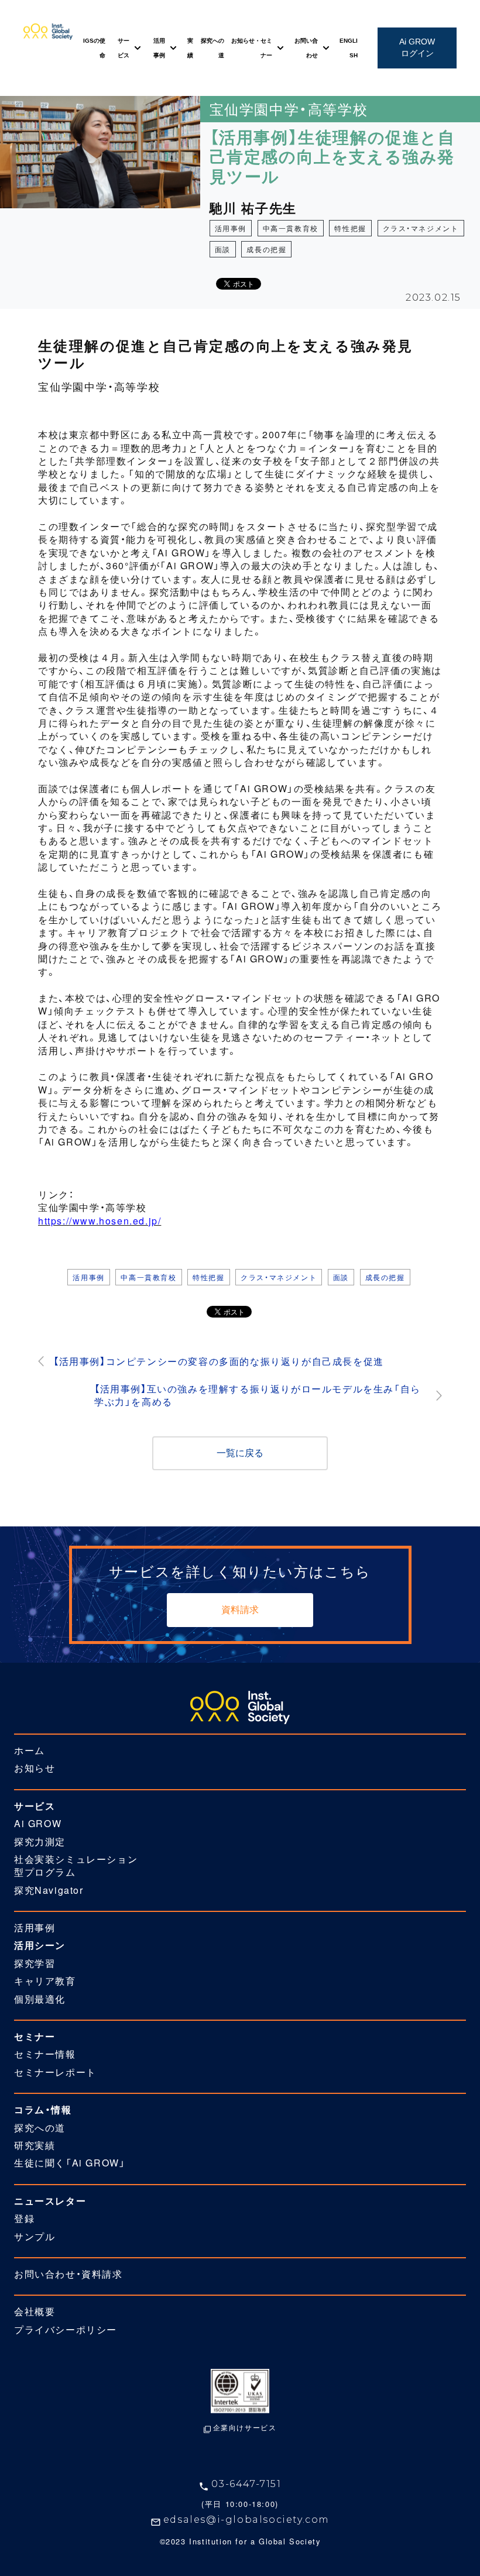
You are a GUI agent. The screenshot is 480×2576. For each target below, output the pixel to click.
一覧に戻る (240, 1453)
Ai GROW (38, 1824)
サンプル (35, 2237)
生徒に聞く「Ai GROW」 (70, 2163)
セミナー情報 (45, 2054)
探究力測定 (40, 1842)
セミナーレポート (55, 2072)
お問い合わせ (306, 48)
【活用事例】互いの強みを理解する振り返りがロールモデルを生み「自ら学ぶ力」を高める (258, 1395)
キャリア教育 (45, 1981)
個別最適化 (40, 1999)
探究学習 (35, 1963)
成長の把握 (266, 249)
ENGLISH (349, 48)
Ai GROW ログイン (417, 47)
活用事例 (159, 48)
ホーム (30, 1750)
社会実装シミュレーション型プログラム (76, 1866)
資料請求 (240, 1610)
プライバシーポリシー (66, 2330)
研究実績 (35, 2145)
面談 (223, 249)
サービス (124, 48)
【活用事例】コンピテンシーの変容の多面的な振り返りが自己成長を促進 (219, 1361)
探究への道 (212, 48)
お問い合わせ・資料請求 (68, 2274)
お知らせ (35, 1768)
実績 (190, 48)
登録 (24, 2219)
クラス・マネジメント (421, 228)
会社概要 (35, 2312)
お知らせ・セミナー (252, 48)
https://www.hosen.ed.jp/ (100, 1221)
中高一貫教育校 (291, 228)
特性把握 (350, 228)
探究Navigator (49, 1890)
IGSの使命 (94, 48)
